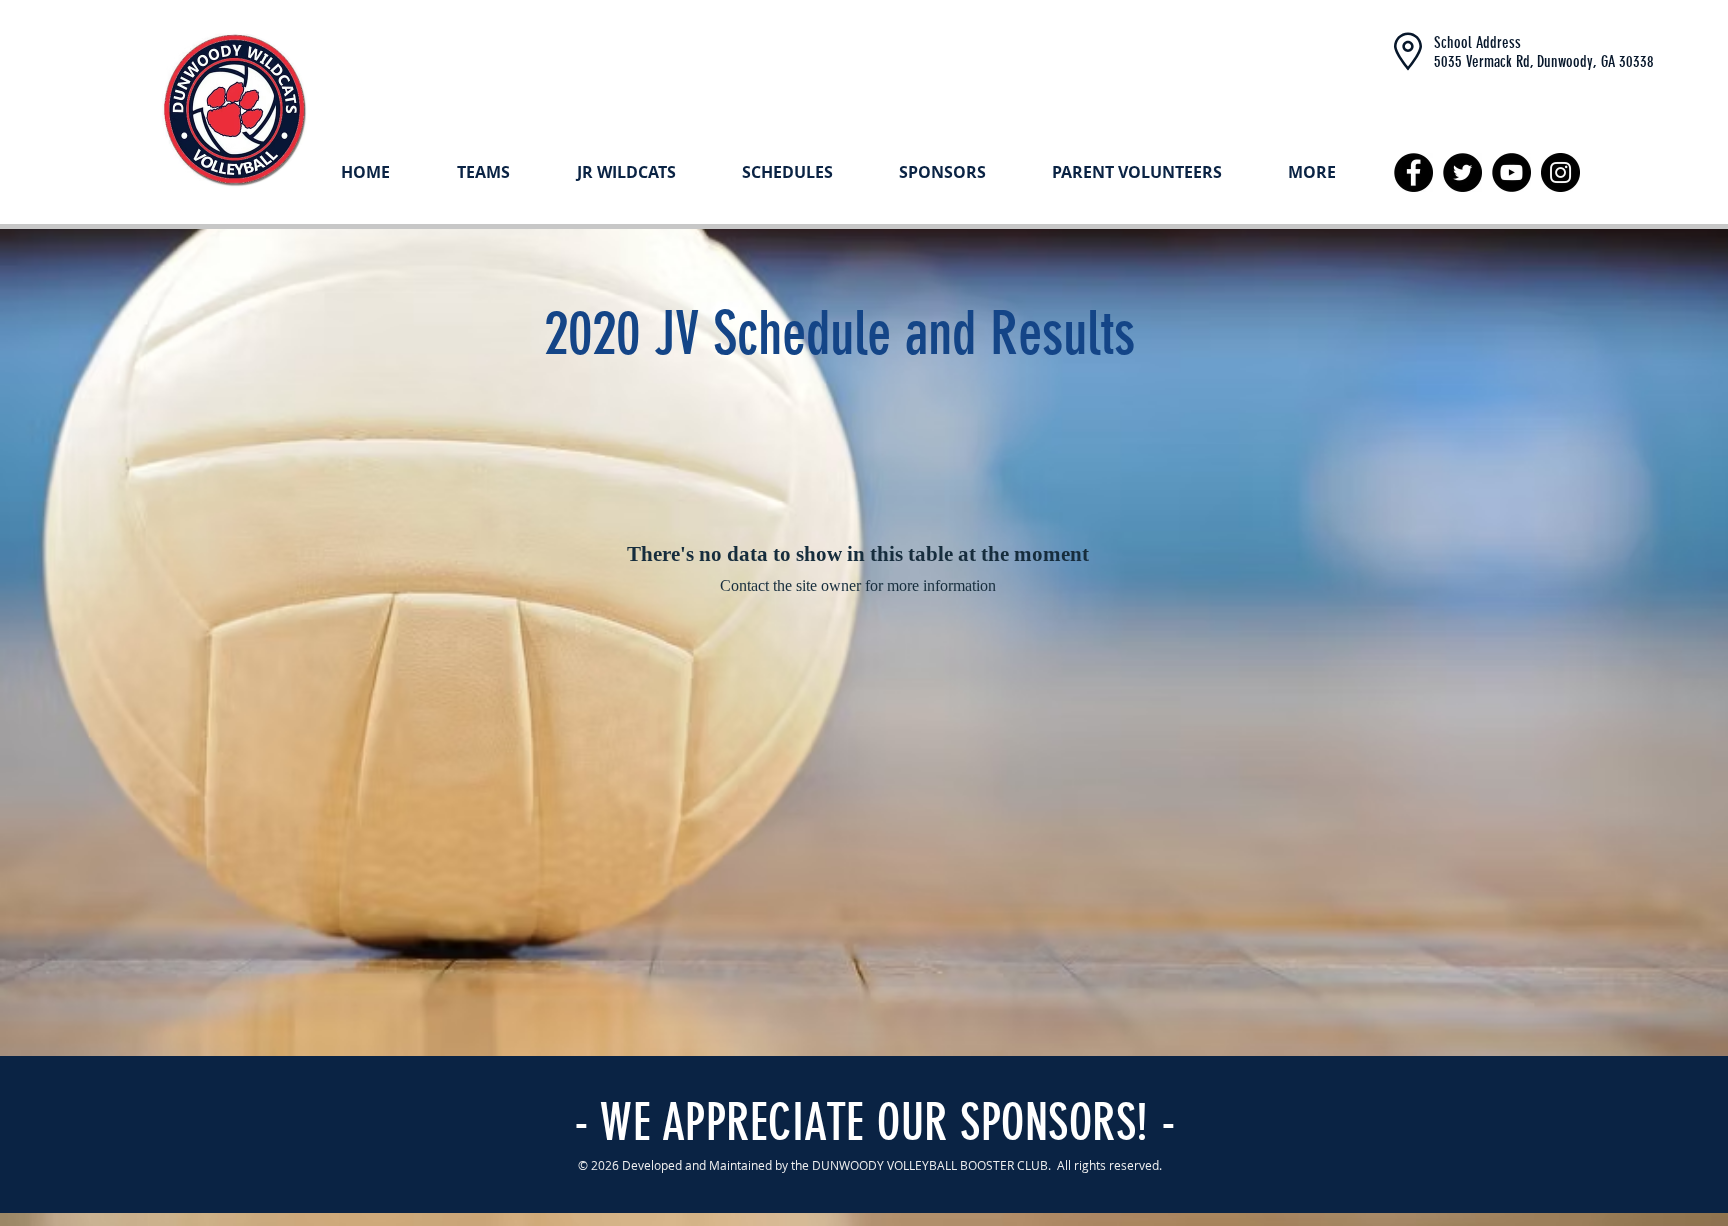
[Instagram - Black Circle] (1560, 172)
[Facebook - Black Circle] (1413, 172)
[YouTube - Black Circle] (1511, 172)
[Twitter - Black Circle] (1462, 172)
